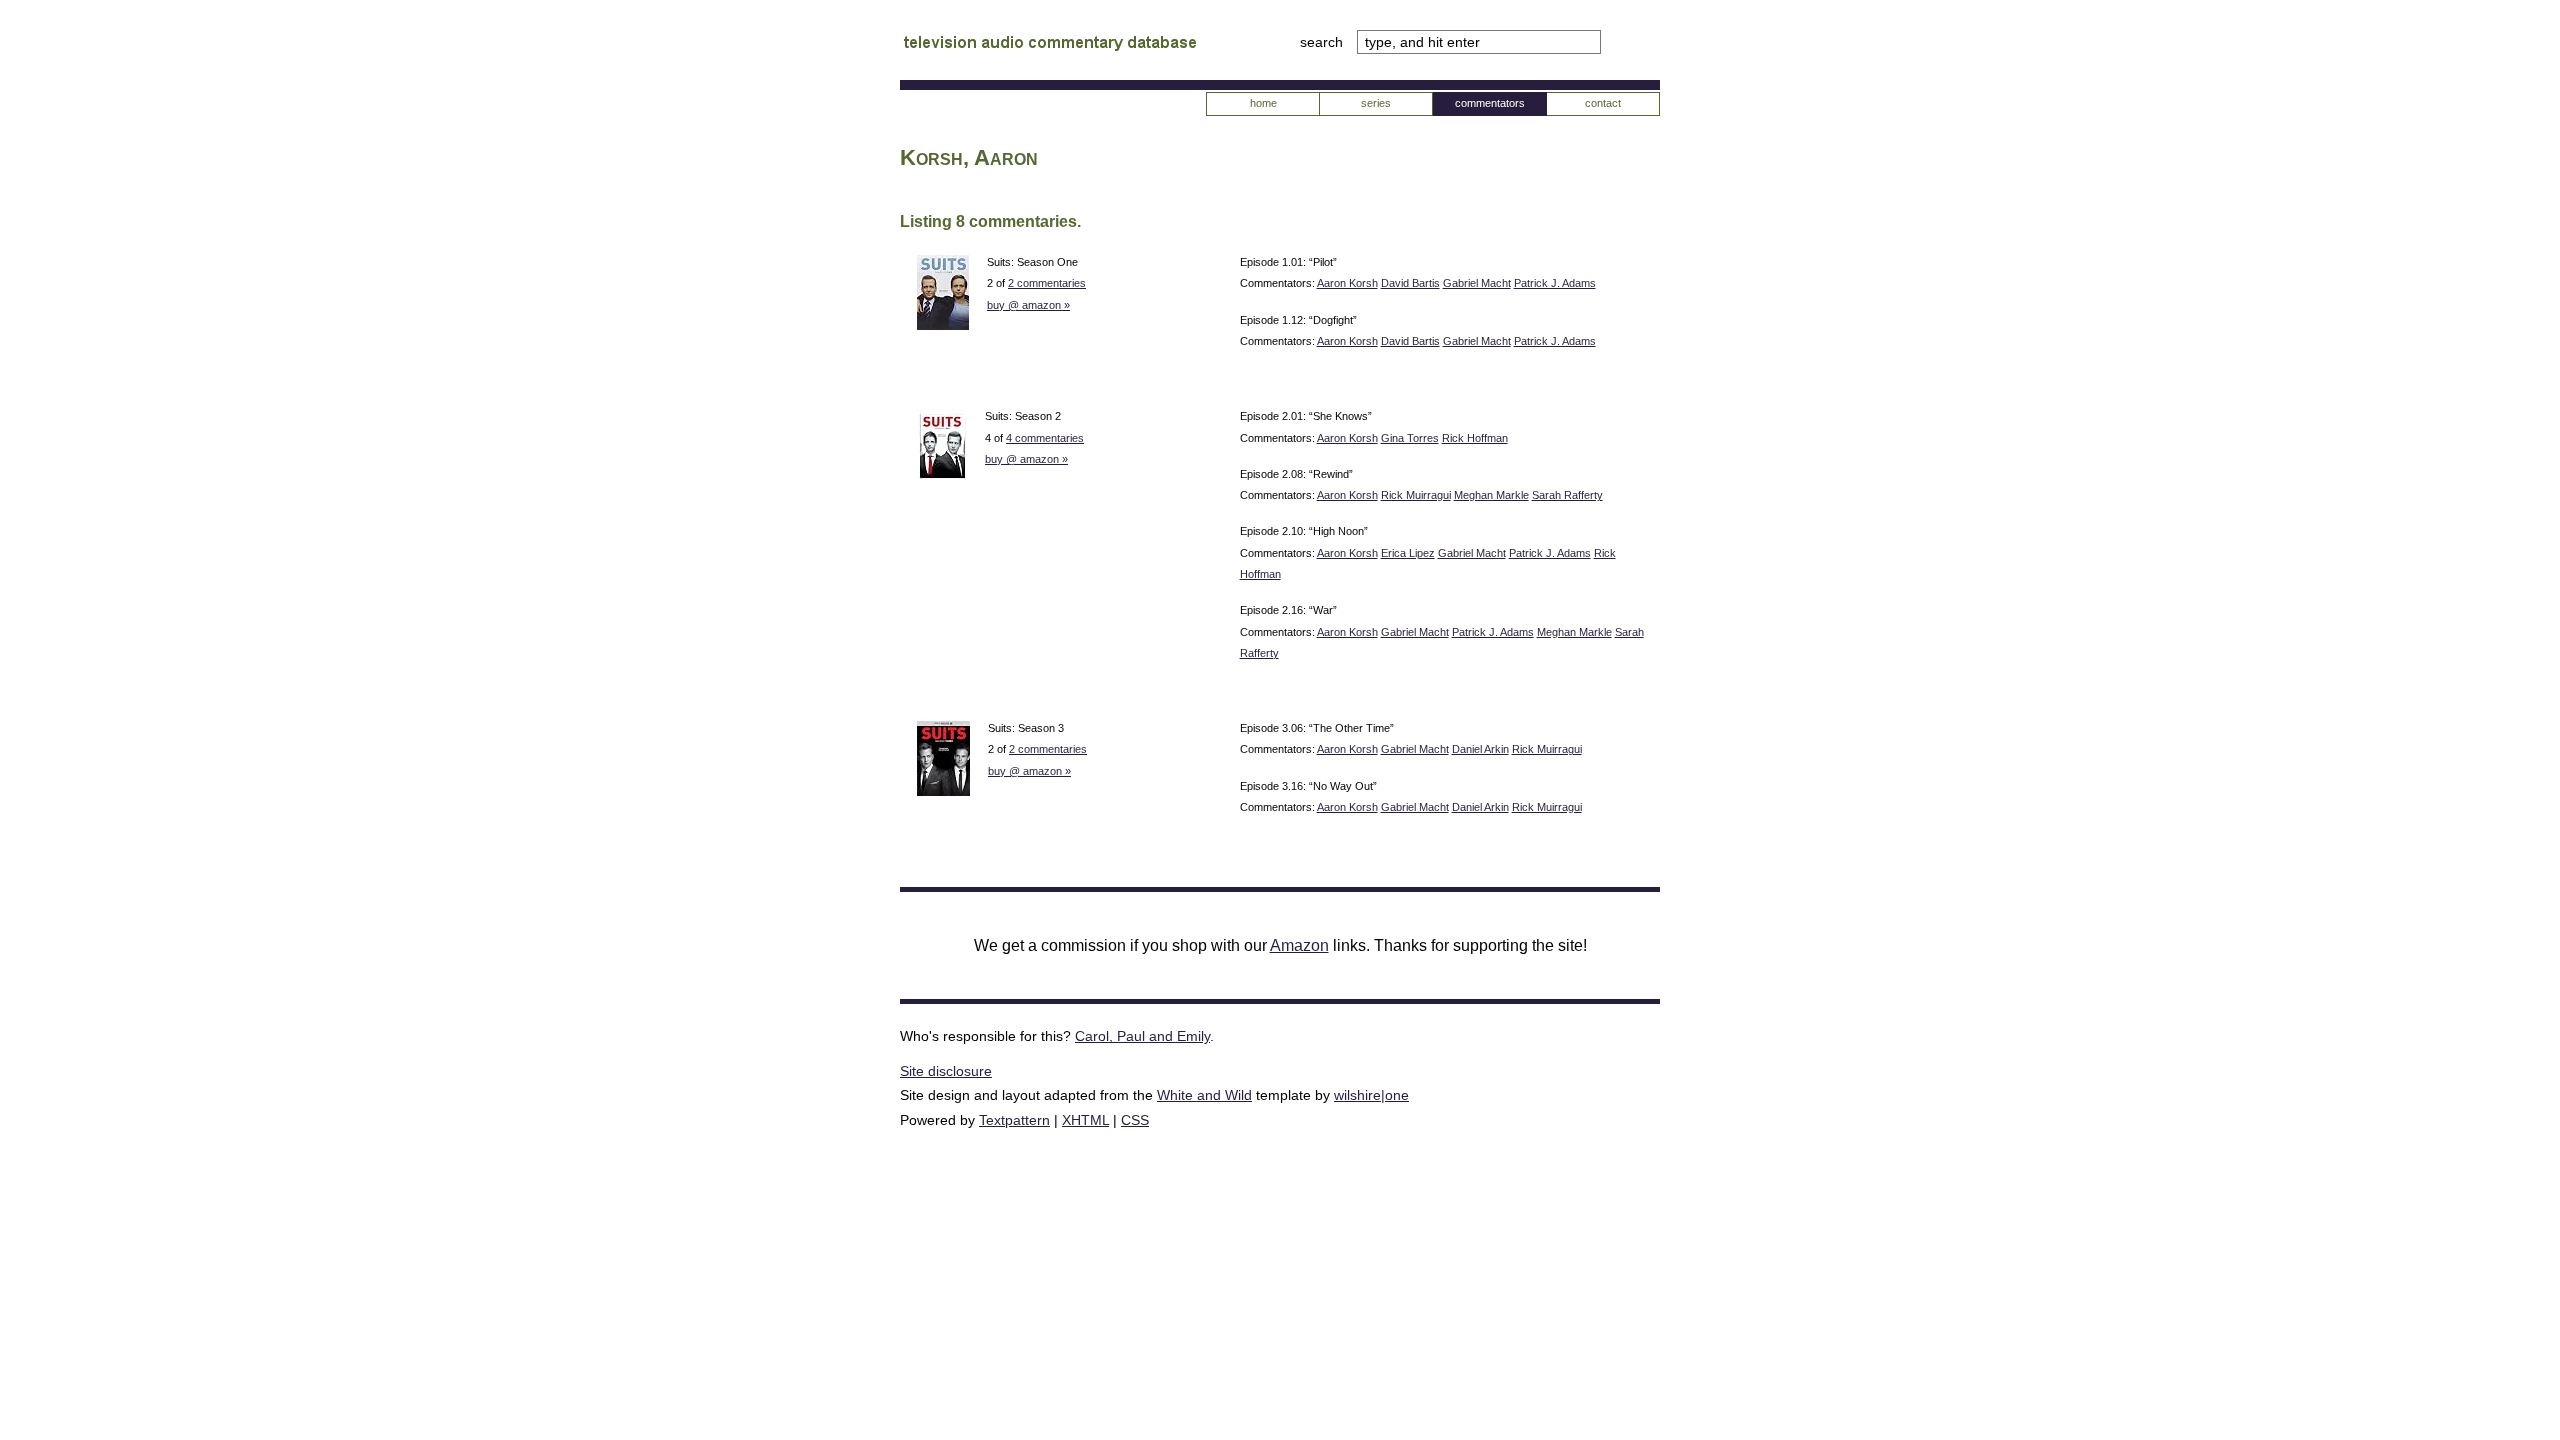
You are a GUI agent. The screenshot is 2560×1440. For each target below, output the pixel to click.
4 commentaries (1045, 438)
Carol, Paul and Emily (1142, 1036)
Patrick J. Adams (1555, 283)
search (1323, 42)
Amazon (1299, 945)
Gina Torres (1410, 438)
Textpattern (1014, 1120)
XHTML (1085, 1120)
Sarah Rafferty (1567, 495)
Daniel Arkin (1480, 749)
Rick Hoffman (1475, 438)
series (1376, 103)
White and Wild (1204, 1095)
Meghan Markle (1491, 495)
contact (1603, 103)
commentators (1490, 103)
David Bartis (1410, 283)
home (1263, 103)
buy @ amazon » (1028, 305)
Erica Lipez (1408, 553)
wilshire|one (1371, 1095)
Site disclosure (946, 1071)
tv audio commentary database (1050, 45)
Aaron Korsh (1347, 283)
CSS (1135, 1120)
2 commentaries (1047, 283)
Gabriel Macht (1477, 283)
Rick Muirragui (1416, 495)
